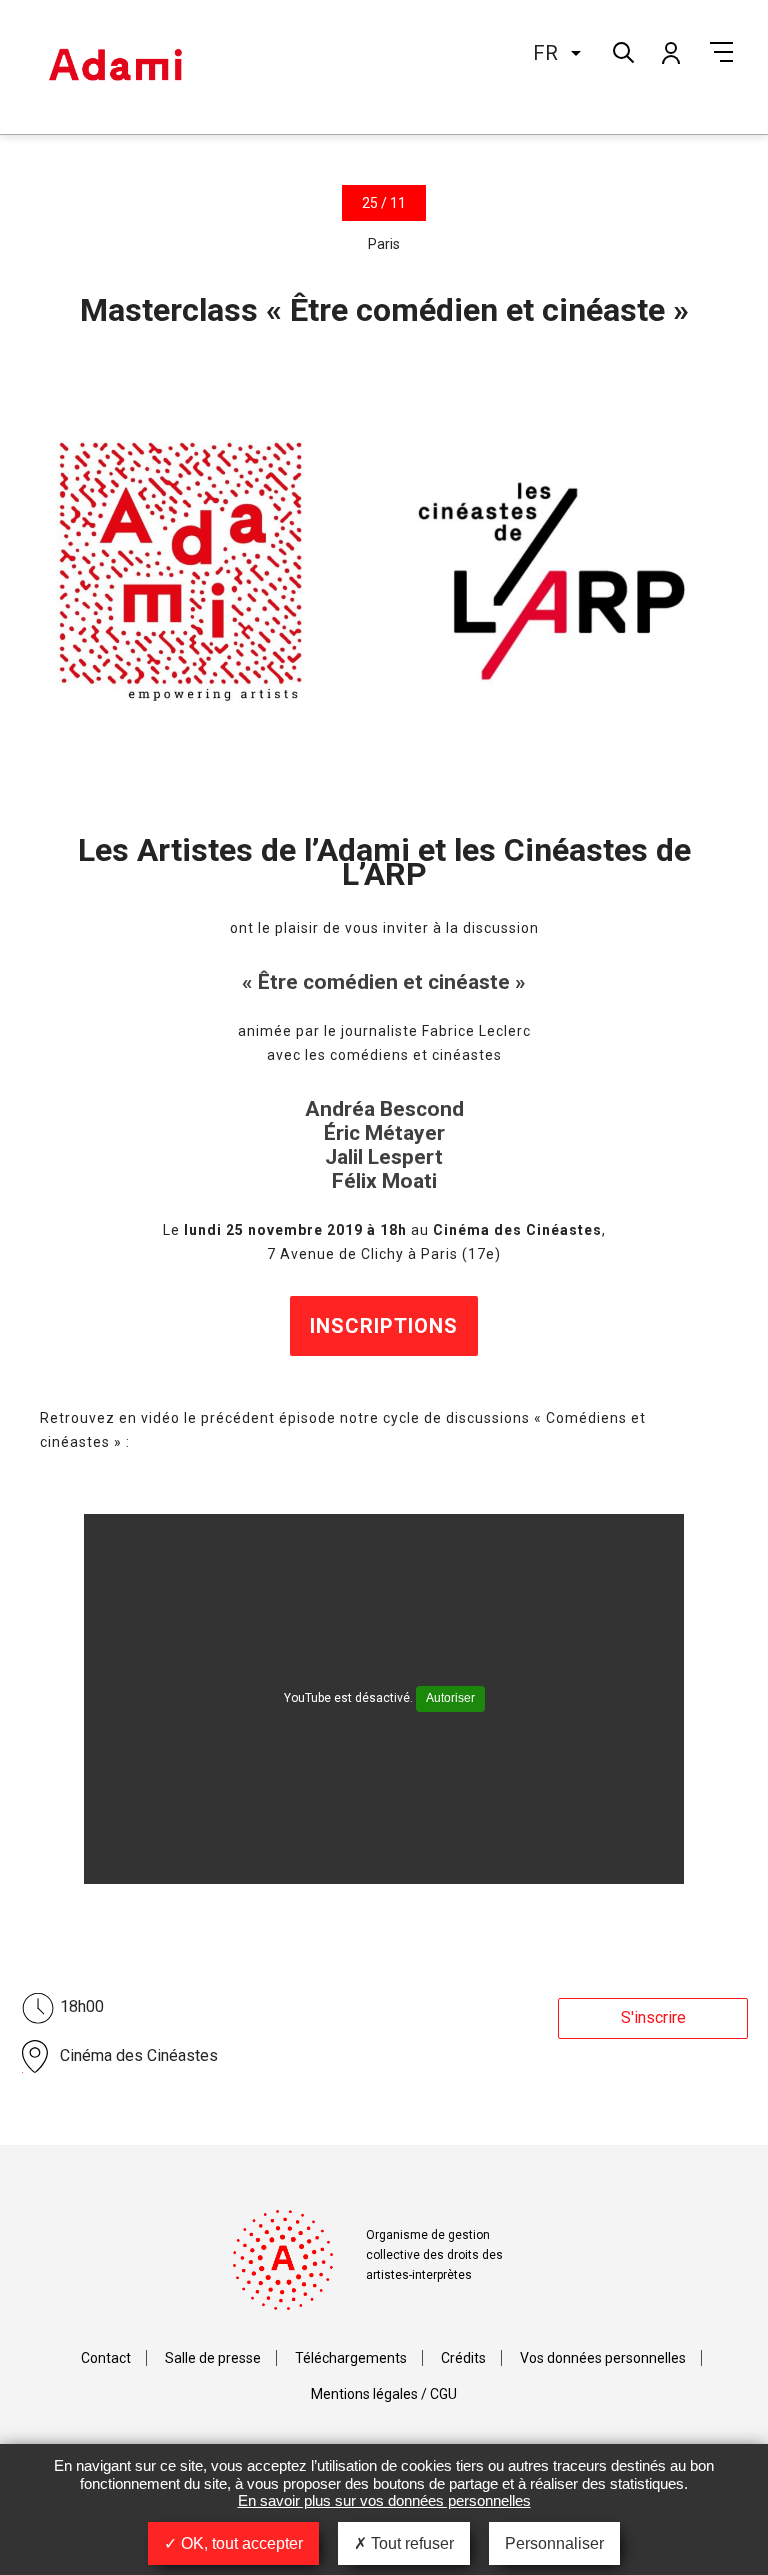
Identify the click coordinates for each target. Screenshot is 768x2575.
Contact (106, 2358)
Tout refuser (410, 2543)
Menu (721, 52)
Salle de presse (213, 2358)
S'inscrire (653, 2017)
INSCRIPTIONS (384, 1326)
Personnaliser (554, 2543)
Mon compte (670, 52)
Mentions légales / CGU (384, 2394)
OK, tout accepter (240, 2543)
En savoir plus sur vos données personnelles (384, 2500)
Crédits (463, 2358)
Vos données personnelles (603, 2358)
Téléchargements (351, 2358)
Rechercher (621, 50)
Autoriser (450, 1698)
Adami (115, 67)
